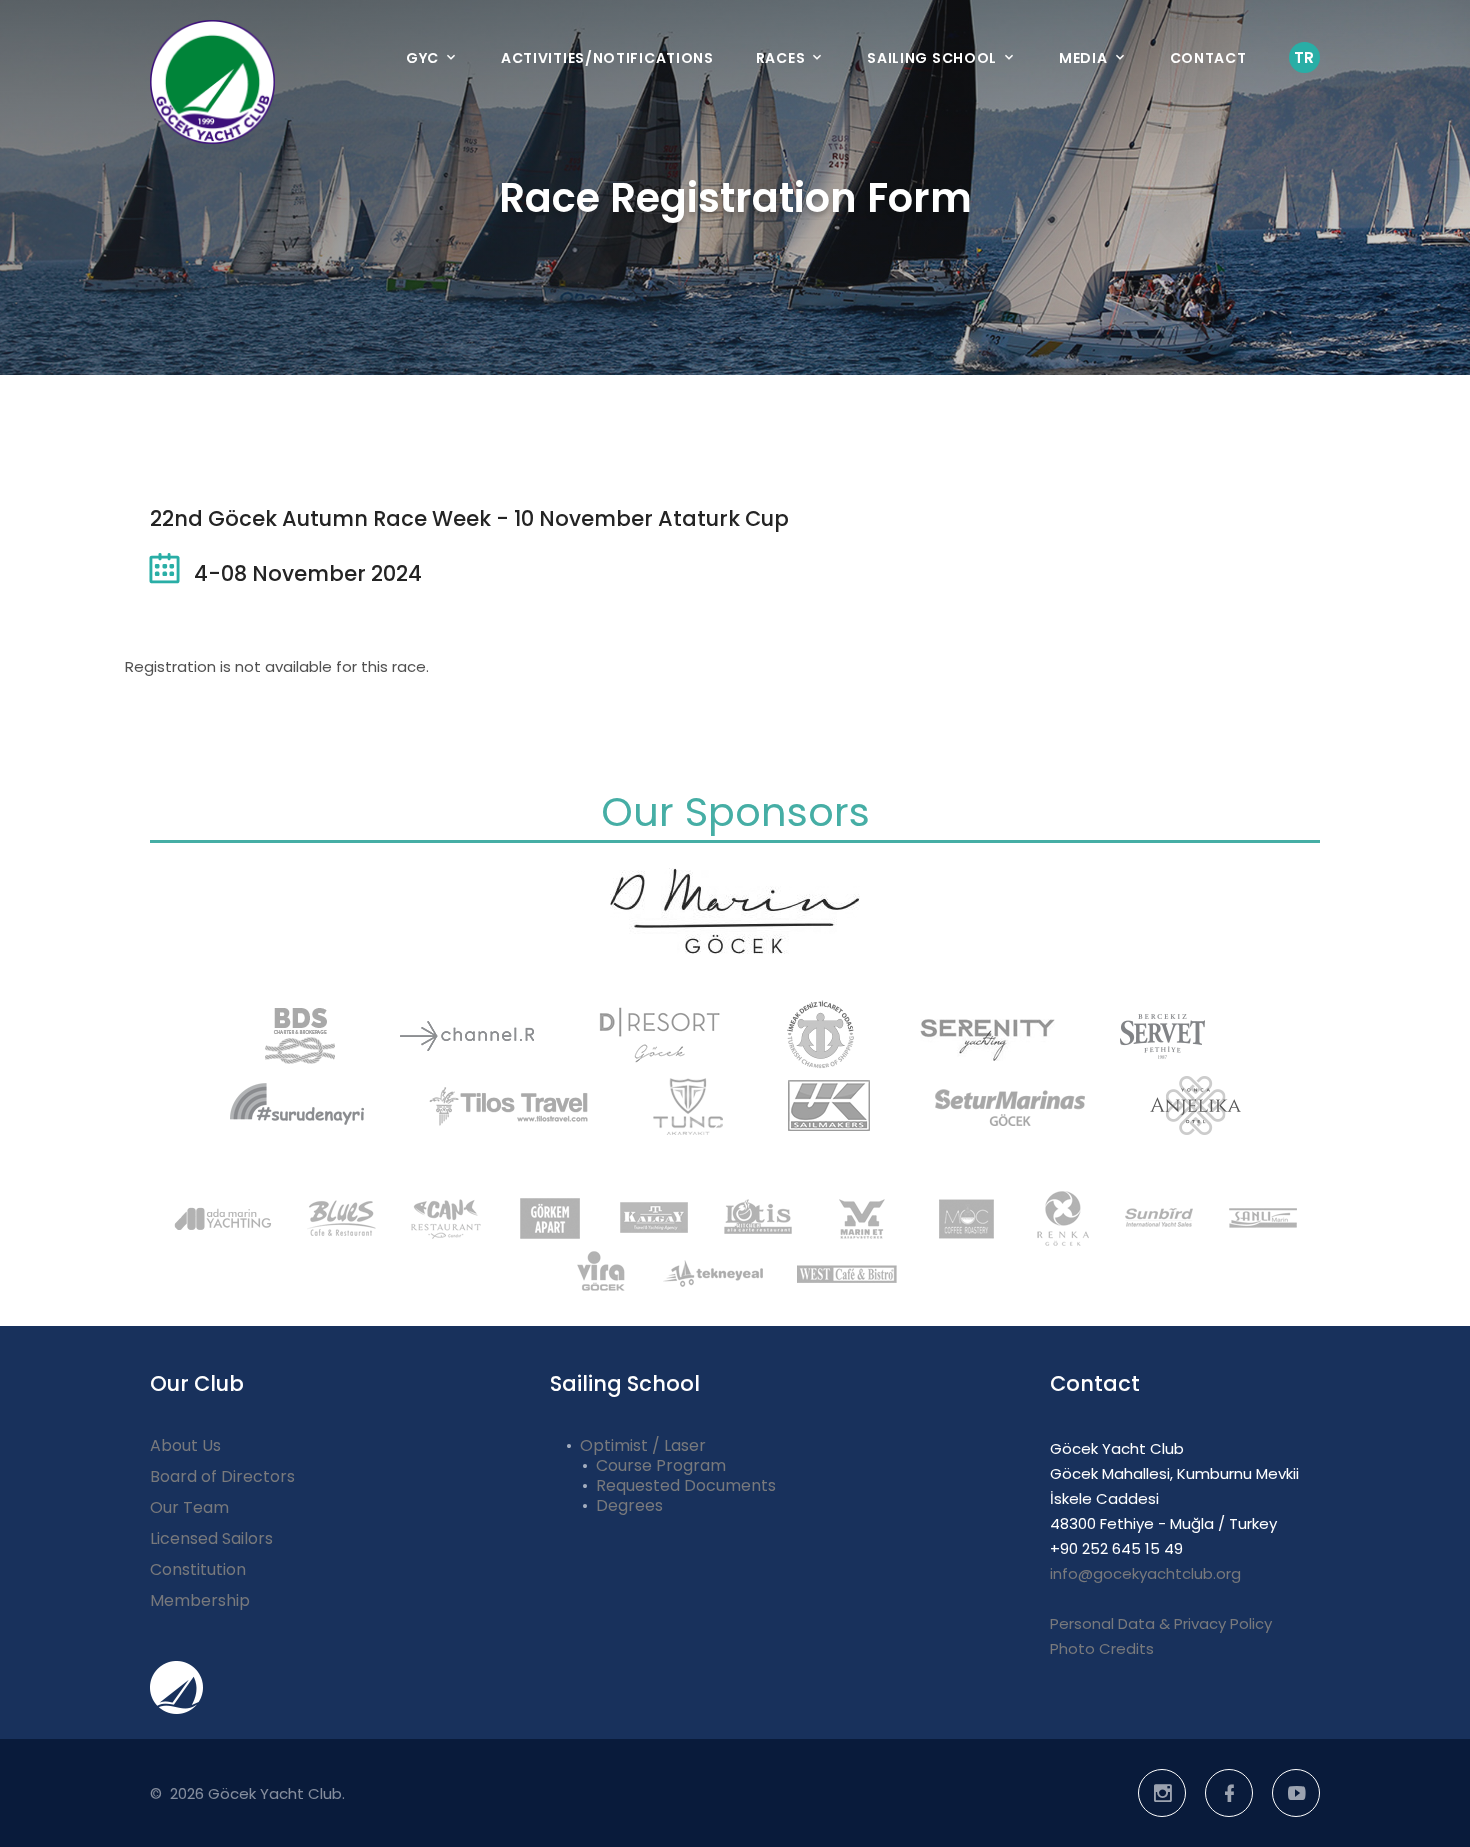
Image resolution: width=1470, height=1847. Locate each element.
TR (1305, 57)
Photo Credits (1102, 1648)
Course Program (661, 1465)
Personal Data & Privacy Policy (1161, 1623)
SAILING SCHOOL (932, 58)
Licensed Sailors (211, 1538)
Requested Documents (686, 1485)
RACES (781, 58)
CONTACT (1208, 58)
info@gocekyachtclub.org (1145, 1573)
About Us (185, 1445)
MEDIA (1083, 58)
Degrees (629, 1505)
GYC (422, 58)
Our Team (189, 1507)
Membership (200, 1600)
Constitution (198, 1569)
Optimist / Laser (643, 1445)
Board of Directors (222, 1476)
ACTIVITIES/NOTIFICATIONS (607, 58)
